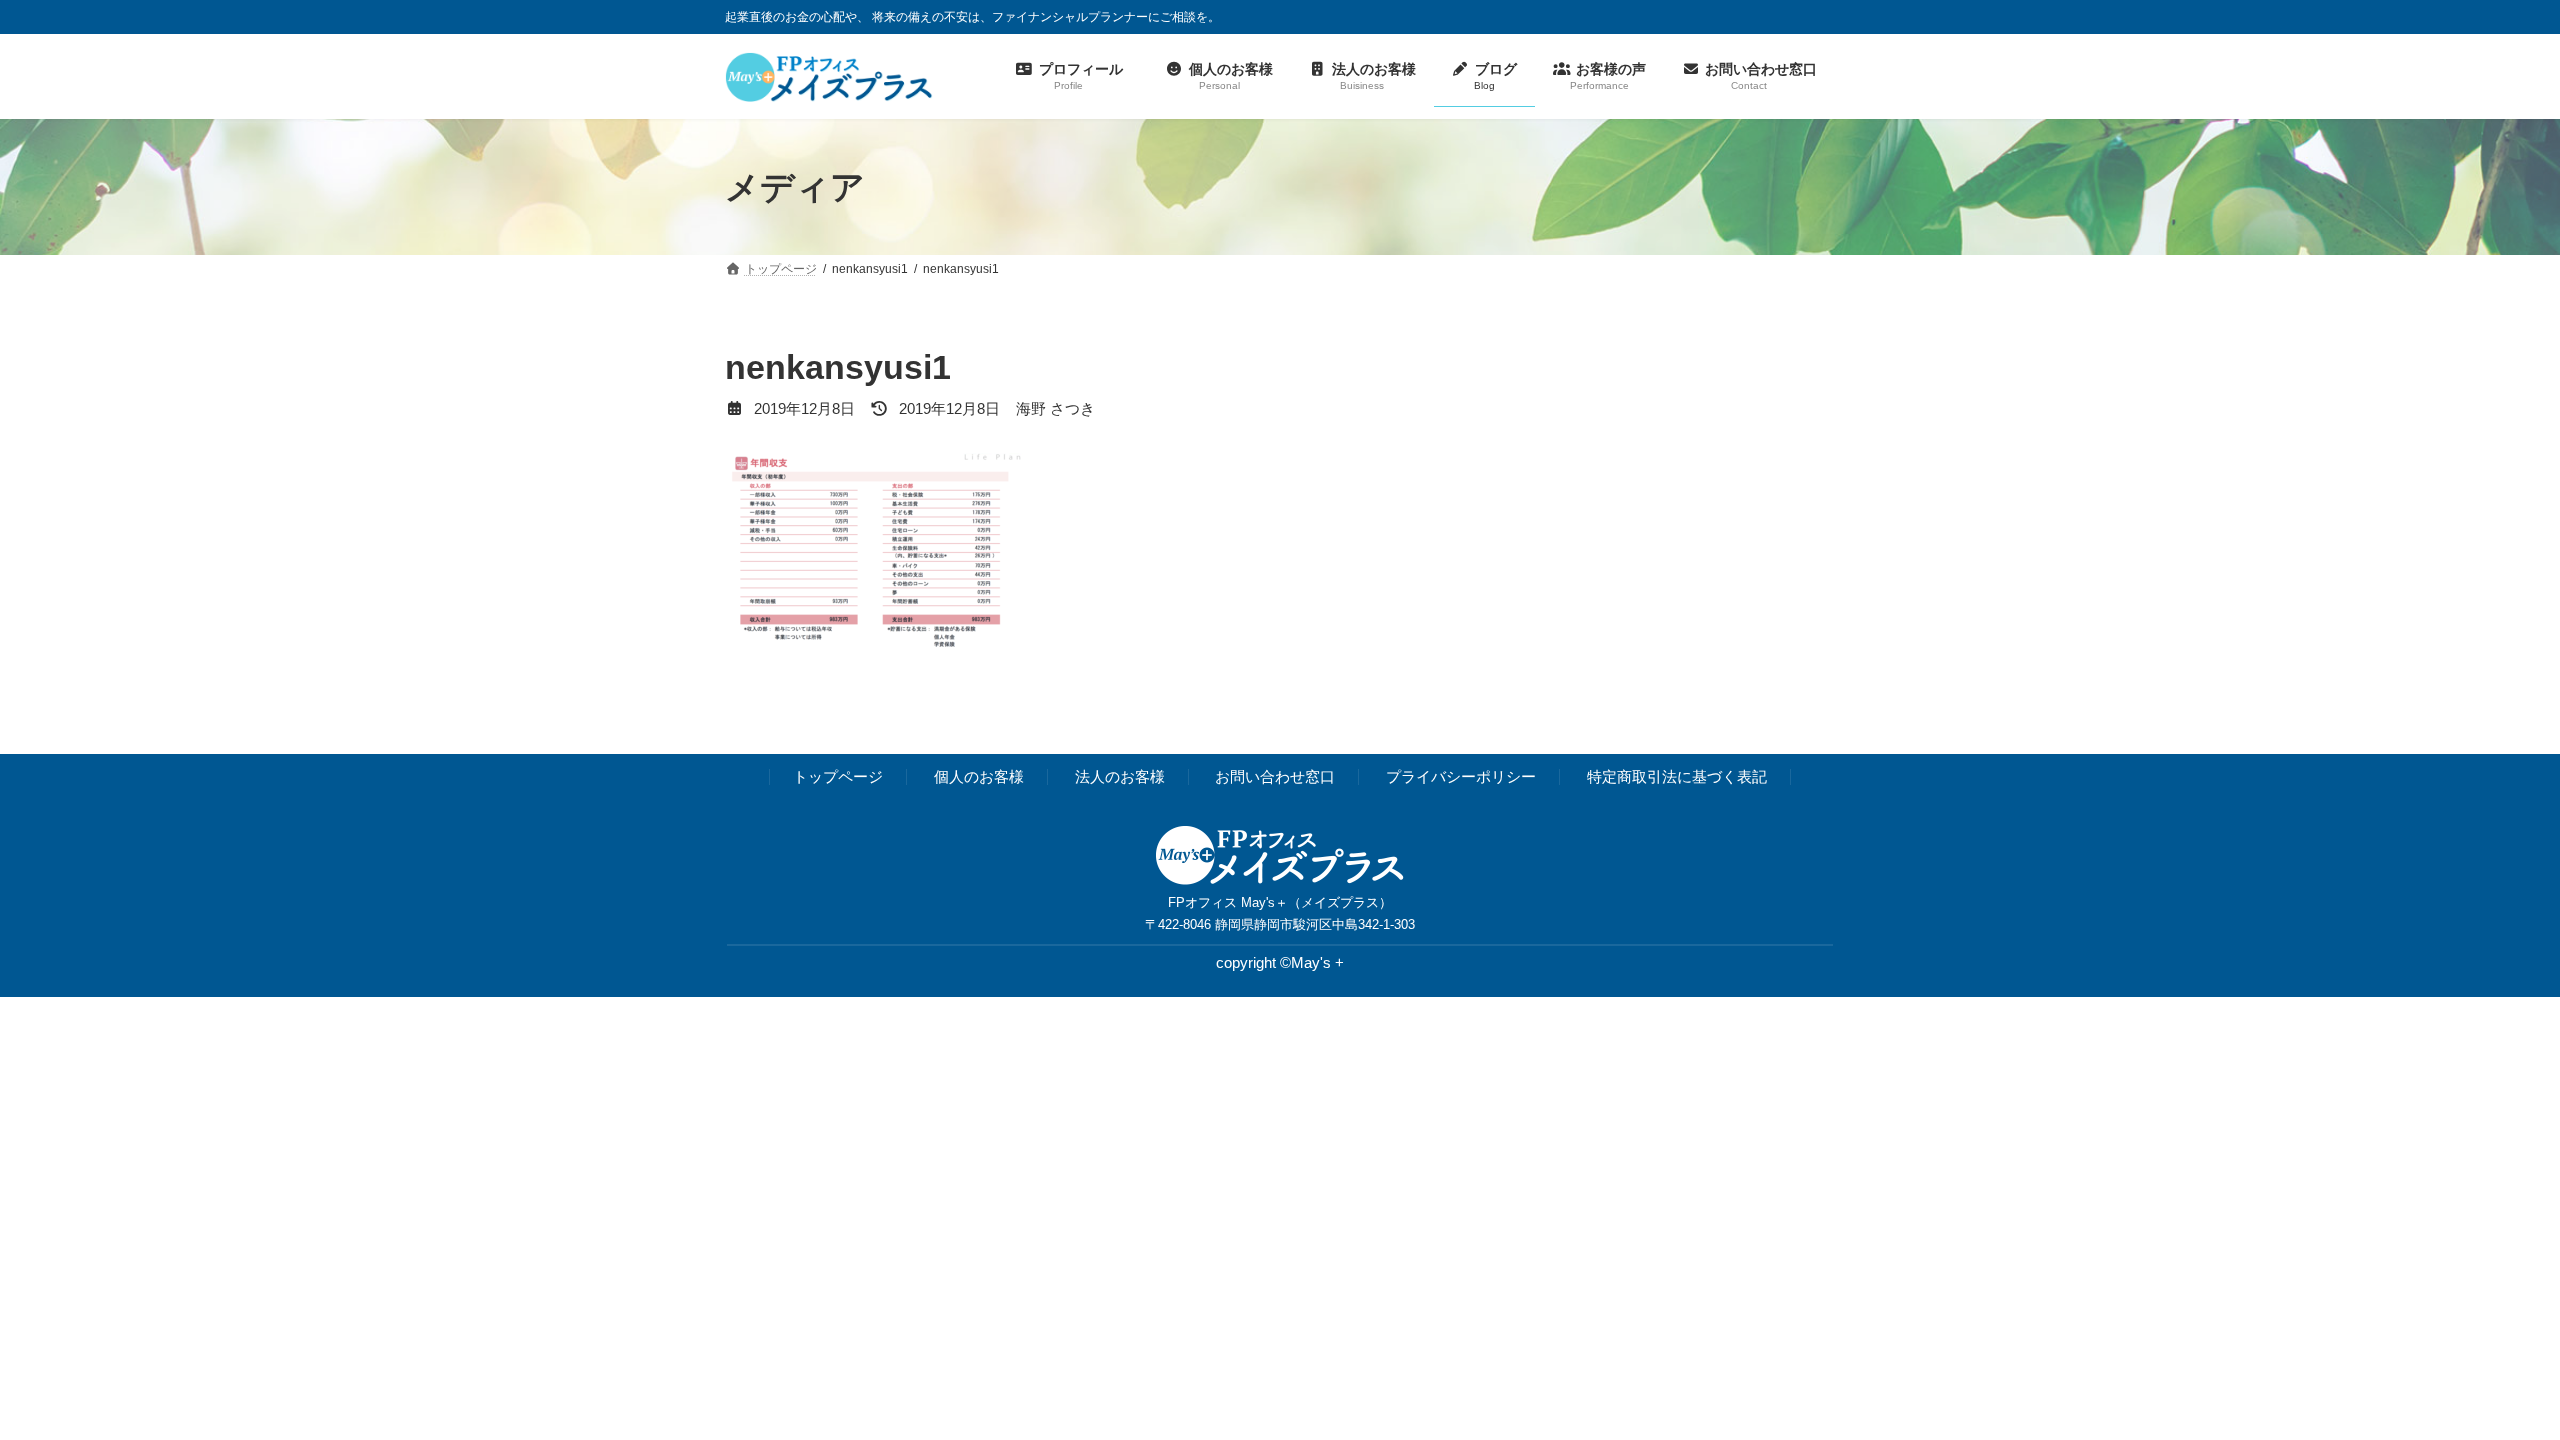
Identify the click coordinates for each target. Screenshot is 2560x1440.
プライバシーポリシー (1461, 777)
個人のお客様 (979, 777)
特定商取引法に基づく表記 (1677, 777)
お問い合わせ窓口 (1275, 777)
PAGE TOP (2486, 1378)
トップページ (838, 777)
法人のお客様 (1120, 777)
